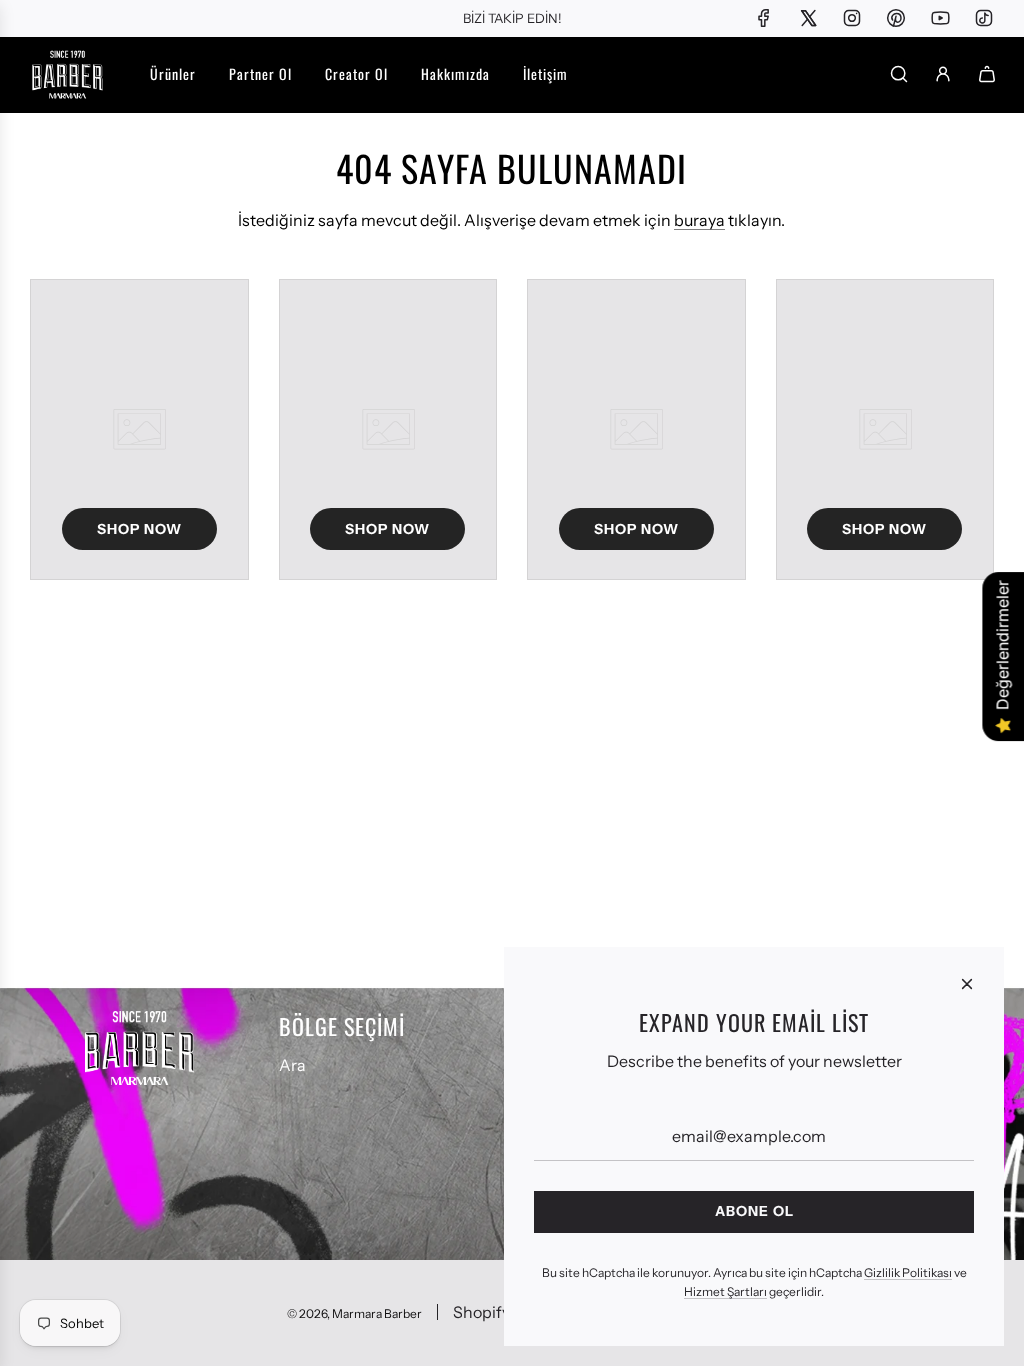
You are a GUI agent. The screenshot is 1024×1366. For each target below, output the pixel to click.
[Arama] (899, 74)
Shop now (139, 529)
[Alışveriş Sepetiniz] (987, 74)
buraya (699, 220)
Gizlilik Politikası (908, 1272)
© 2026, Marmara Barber (354, 1313)
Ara (292, 1065)
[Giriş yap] (943, 74)
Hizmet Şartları (725, 1291)
